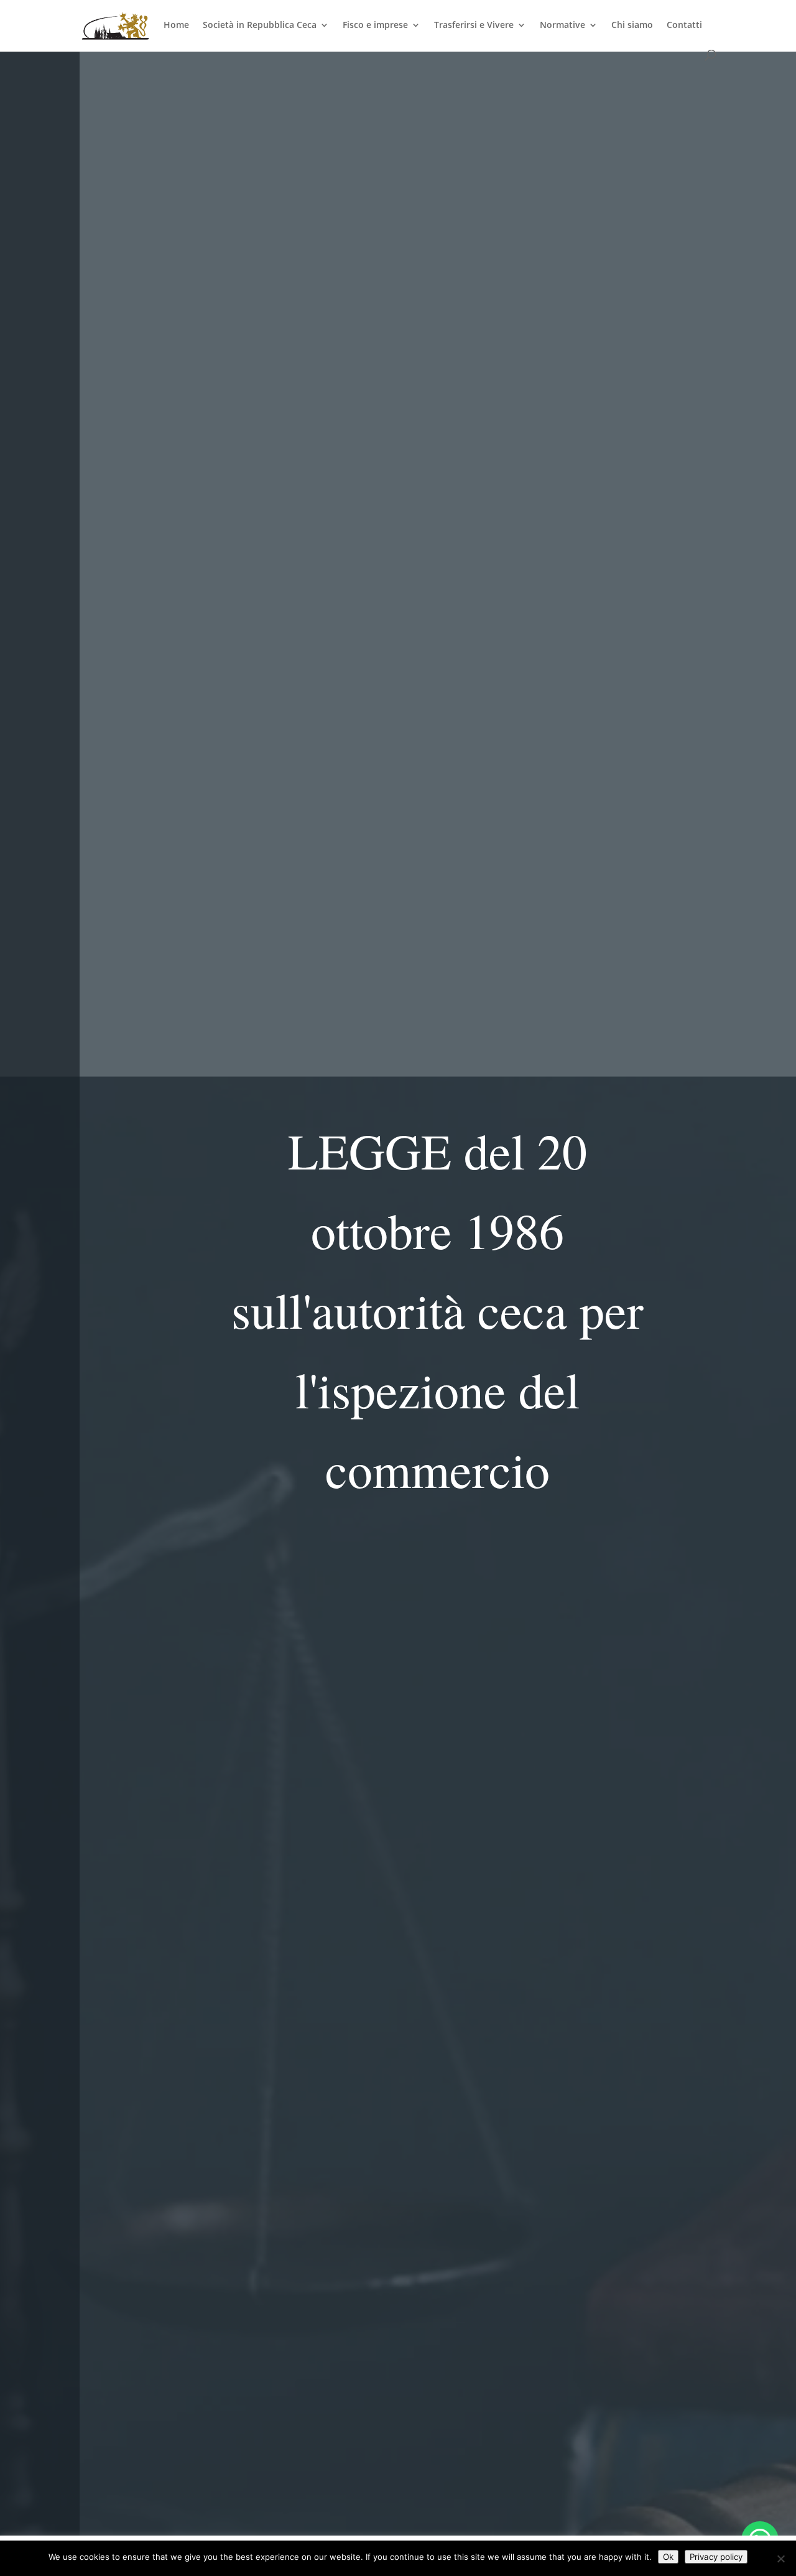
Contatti (684, 26)
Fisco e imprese (375, 26)
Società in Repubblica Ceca (260, 26)
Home (176, 26)
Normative (562, 26)
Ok (668, 2557)
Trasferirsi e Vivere (474, 26)
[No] (780, 2559)
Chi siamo (632, 26)
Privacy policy (716, 2557)
